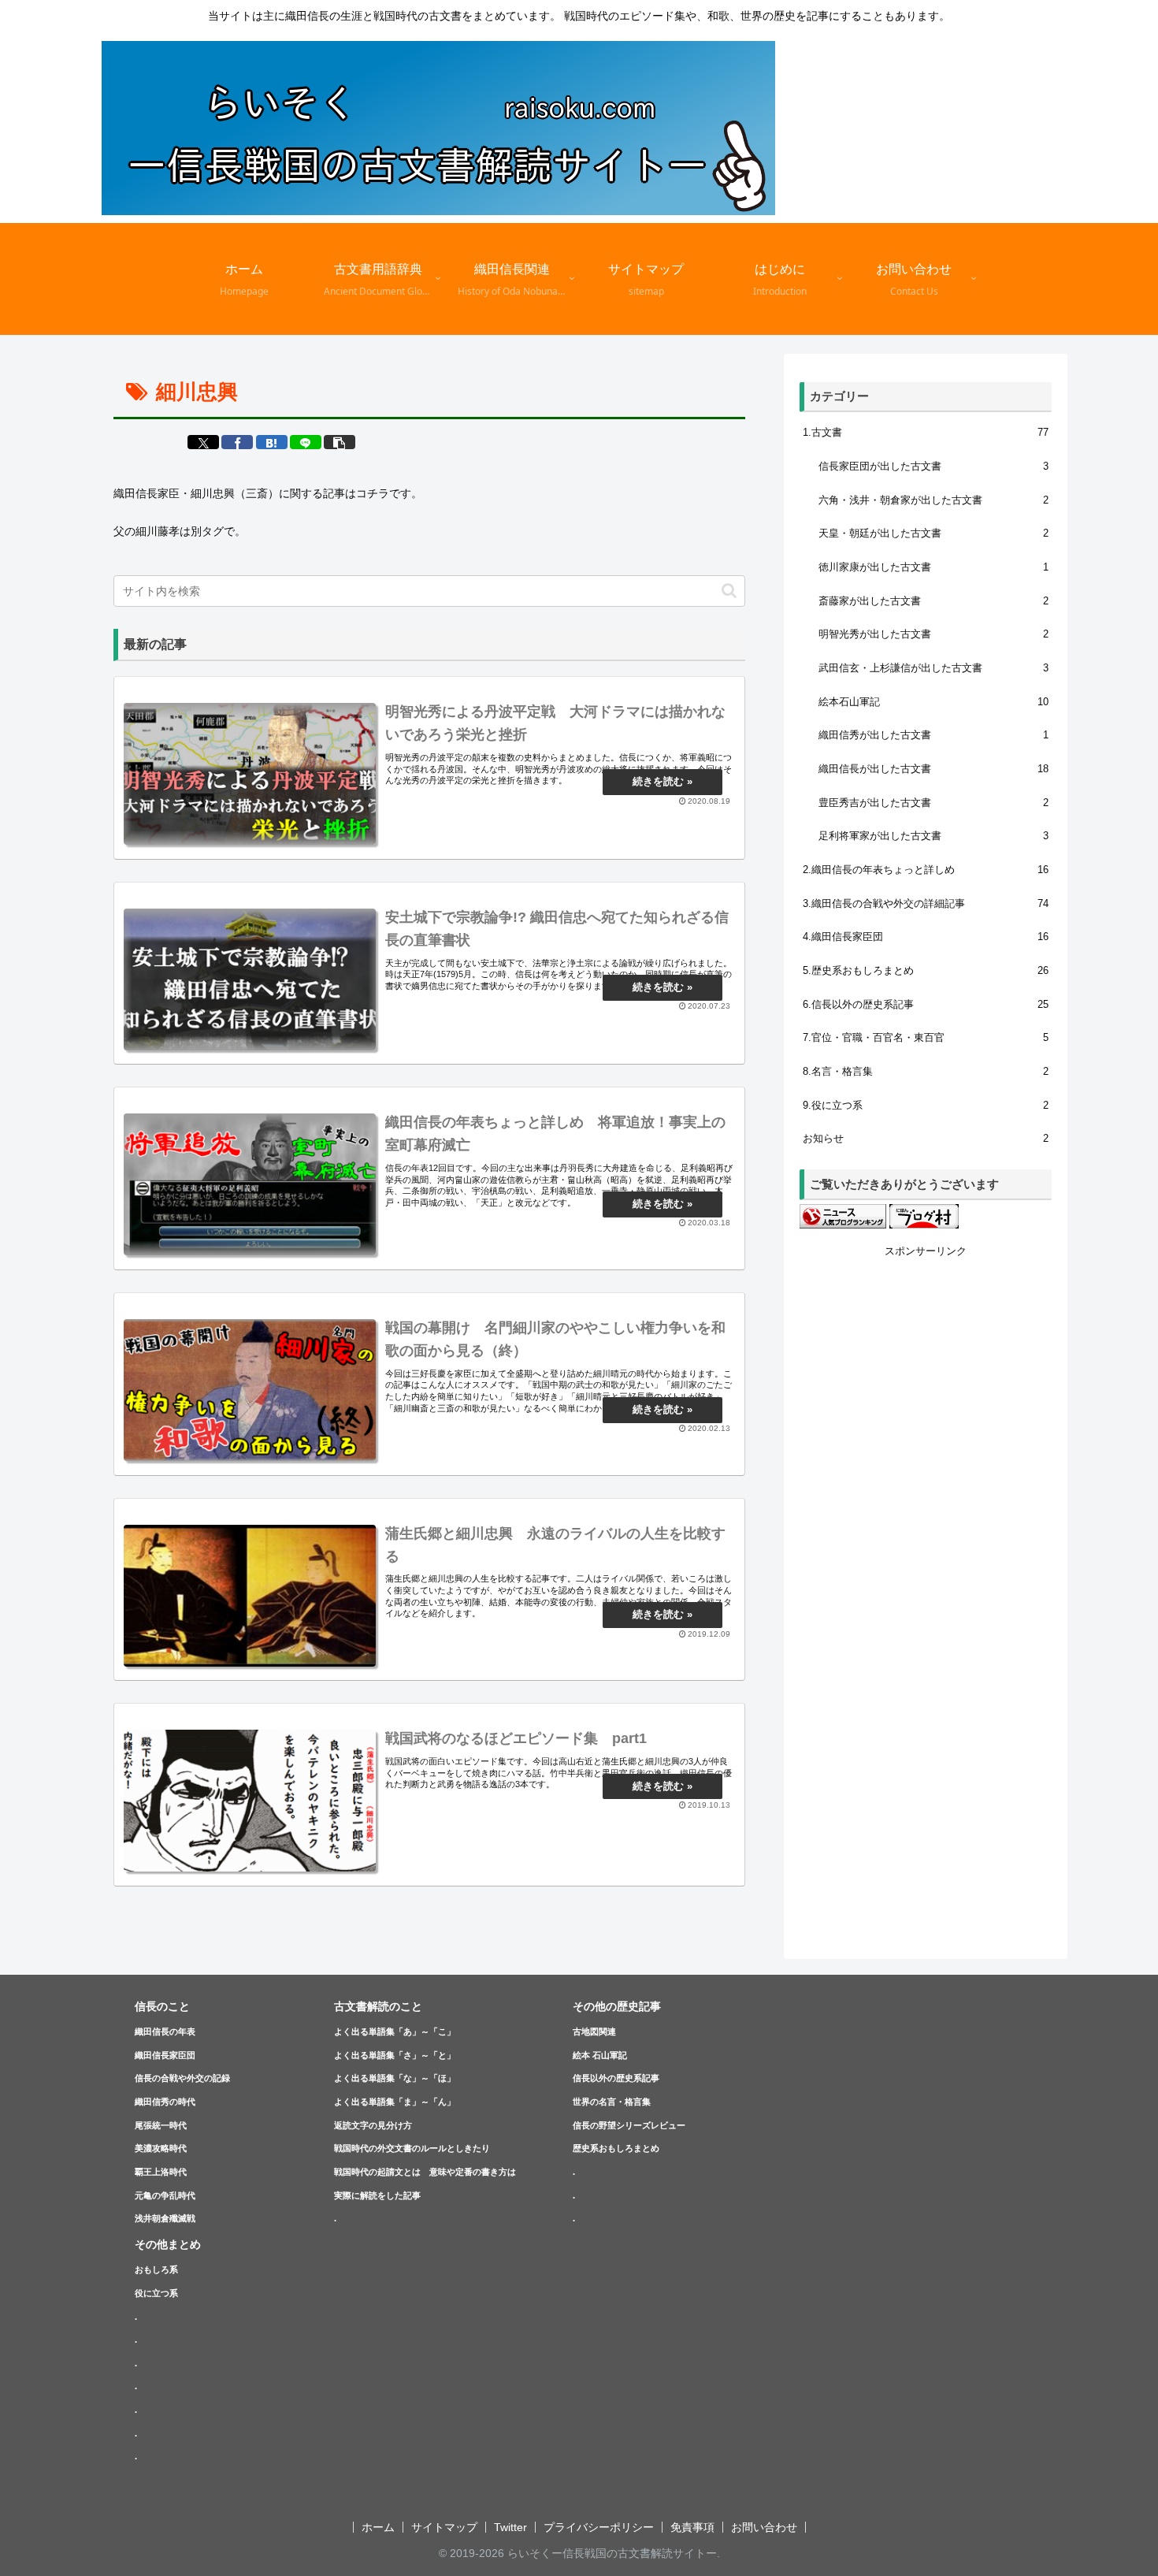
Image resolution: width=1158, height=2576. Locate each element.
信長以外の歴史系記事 (616, 2078)
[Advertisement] (926, 1497)
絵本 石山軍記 (600, 2055)
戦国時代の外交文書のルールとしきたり (412, 2148)
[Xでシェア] (203, 442)
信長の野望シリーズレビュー (629, 2125)
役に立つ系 (156, 2293)
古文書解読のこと (378, 2006)
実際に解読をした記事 (377, 2195)
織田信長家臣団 (165, 2055)
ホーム (378, 2527)
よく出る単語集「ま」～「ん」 (395, 2102)
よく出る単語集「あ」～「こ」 (395, 2031)
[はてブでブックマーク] (272, 442)
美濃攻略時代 (161, 2148)
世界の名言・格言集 (612, 2102)
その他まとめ (168, 2244)
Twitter (510, 2527)
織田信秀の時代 (165, 2102)
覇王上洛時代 (161, 2172)
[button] (340, 442)
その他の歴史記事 (617, 2006)
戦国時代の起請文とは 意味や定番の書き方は (425, 2172)
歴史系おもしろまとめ (616, 2148)
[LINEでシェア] (306, 442)
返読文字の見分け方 (373, 2125)
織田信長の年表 (165, 2031)
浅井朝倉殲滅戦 (165, 2218)
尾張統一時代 (161, 2125)
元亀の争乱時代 (165, 2195)
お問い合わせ (764, 2527)
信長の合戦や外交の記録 (182, 2078)
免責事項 (692, 2527)
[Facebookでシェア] (237, 442)
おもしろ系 (156, 2269)
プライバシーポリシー (599, 2527)
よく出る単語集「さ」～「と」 (395, 2055)
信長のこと (162, 2006)
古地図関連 (594, 2031)
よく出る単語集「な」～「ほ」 (395, 2078)
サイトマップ (444, 2527)
